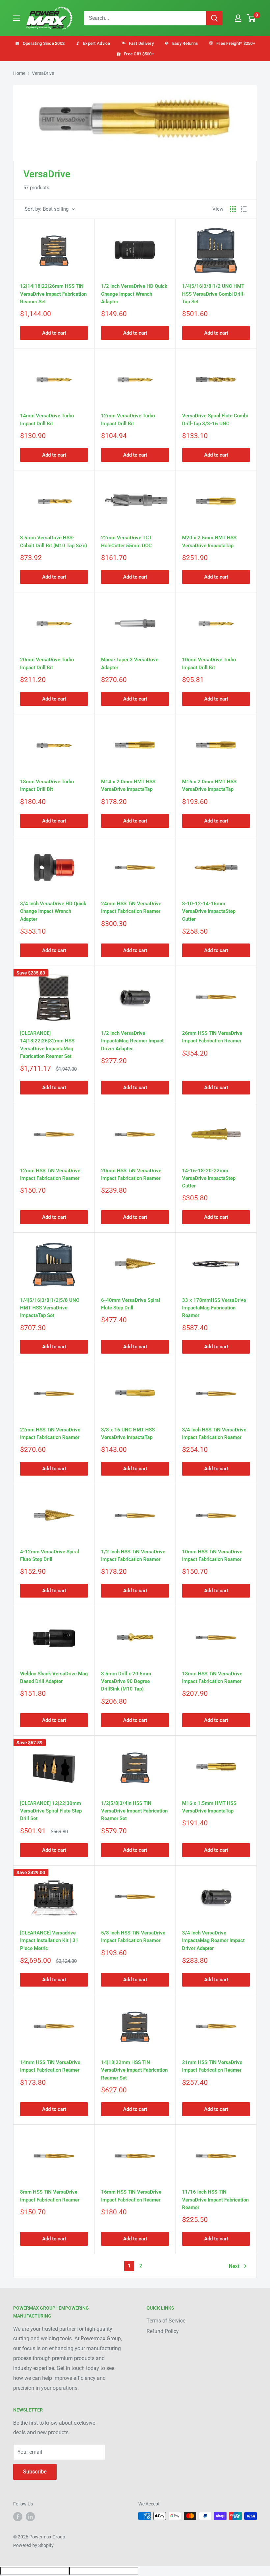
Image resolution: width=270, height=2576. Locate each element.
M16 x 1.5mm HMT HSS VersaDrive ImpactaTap (209, 1807)
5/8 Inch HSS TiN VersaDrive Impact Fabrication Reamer (133, 1937)
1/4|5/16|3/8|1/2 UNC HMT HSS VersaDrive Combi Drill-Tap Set (214, 294)
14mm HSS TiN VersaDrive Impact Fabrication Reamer (50, 2066)
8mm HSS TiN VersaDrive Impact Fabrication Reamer (50, 2196)
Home (19, 73)
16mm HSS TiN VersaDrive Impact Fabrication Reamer (131, 2196)
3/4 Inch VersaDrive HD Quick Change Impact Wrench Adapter (53, 911)
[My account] (238, 18)
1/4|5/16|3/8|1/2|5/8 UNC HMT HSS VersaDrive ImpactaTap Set (50, 1308)
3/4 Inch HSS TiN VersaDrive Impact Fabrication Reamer (214, 1434)
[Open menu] (16, 18)
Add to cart (54, 333)
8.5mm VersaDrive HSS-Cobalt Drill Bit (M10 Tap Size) (54, 541)
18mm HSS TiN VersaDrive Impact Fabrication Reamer (212, 1677)
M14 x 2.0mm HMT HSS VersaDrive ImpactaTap (128, 785)
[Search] (214, 18)
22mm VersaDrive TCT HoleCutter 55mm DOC (126, 541)
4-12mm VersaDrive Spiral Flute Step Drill (50, 1556)
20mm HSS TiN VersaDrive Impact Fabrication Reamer (131, 1174)
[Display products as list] (244, 209)
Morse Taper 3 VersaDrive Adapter (130, 663)
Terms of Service (166, 2321)
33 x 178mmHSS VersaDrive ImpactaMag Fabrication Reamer (214, 1308)
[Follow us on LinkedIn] (30, 2517)
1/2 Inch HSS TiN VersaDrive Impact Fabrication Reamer (133, 1556)
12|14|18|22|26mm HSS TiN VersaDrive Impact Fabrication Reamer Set (53, 294)
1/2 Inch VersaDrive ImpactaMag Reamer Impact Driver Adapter (132, 1041)
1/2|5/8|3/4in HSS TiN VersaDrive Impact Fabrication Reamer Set (134, 1811)
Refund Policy (163, 2331)
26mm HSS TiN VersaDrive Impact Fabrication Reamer (212, 1037)
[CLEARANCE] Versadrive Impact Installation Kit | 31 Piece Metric (49, 1941)
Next (234, 2266)
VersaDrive (43, 73)
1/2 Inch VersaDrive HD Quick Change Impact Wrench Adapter (134, 294)
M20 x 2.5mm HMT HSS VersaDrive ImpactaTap (209, 541)
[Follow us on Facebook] (18, 2517)
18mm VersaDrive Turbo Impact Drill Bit (47, 785)
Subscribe (35, 2472)
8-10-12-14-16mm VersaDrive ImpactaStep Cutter (209, 911)
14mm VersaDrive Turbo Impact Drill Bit (47, 419)
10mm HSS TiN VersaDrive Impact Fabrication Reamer (212, 1556)
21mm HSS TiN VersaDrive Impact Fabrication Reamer (212, 2066)
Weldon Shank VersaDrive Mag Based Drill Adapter (54, 1677)
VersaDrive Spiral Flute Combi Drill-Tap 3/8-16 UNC (215, 419)
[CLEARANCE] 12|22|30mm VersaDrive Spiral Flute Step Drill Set (51, 1811)
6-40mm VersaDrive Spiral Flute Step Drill (131, 1304)
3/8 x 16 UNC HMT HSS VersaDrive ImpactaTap (128, 1434)
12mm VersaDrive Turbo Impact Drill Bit (128, 419)
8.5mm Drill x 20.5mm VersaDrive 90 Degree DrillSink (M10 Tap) (126, 1681)
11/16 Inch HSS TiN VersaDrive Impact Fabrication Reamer (215, 2200)
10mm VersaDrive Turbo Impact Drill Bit (209, 663)
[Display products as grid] (233, 209)
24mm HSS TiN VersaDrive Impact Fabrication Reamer (131, 907)
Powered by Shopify (33, 2545)
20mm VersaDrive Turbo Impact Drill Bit (47, 663)
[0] (251, 18)
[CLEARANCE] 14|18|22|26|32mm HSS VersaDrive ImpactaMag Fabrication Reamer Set (47, 1045)
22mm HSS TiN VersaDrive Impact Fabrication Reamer (50, 1434)
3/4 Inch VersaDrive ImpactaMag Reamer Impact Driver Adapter (213, 1941)
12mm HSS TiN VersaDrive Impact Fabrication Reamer (50, 1174)
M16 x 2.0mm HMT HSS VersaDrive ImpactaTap (209, 785)
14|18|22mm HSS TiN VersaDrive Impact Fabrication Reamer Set (134, 2070)
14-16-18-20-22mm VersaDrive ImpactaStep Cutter (209, 1178)
